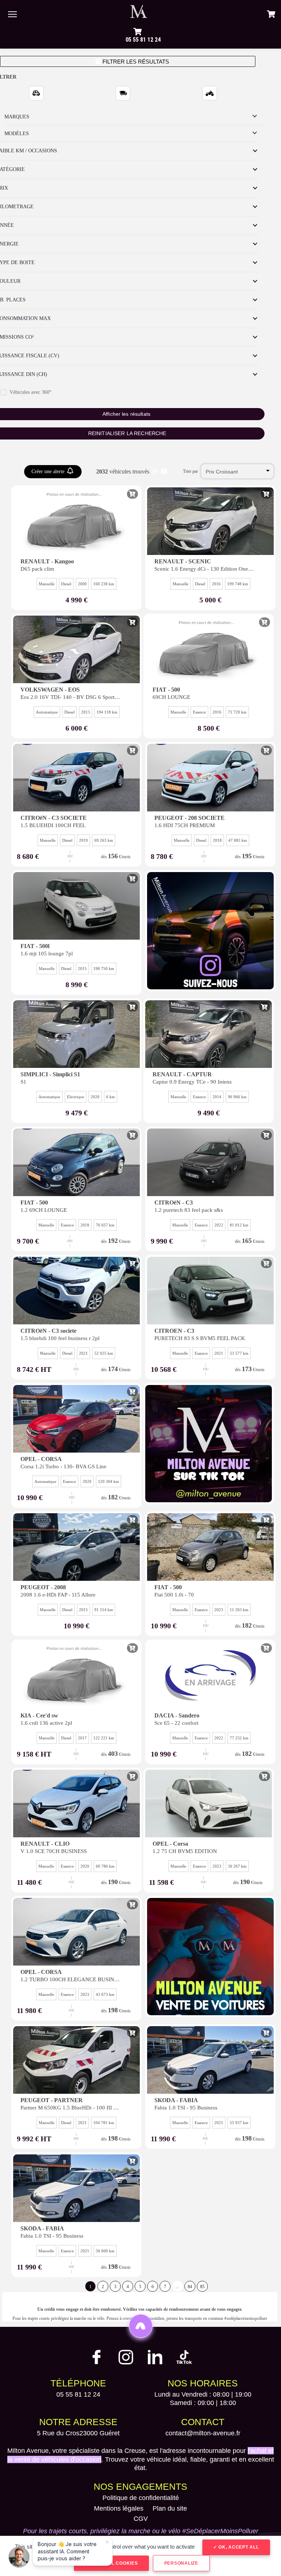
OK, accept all (238, 2547)
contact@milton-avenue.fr (203, 2433)
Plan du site (170, 2508)
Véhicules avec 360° (31, 392)
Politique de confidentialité (141, 2498)
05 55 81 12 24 (143, 40)
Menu (12, 14)
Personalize (181, 2563)
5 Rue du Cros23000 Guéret (78, 2433)
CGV (141, 2519)
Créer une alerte (49, 471)
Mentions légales (119, 2508)
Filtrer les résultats (135, 62)
